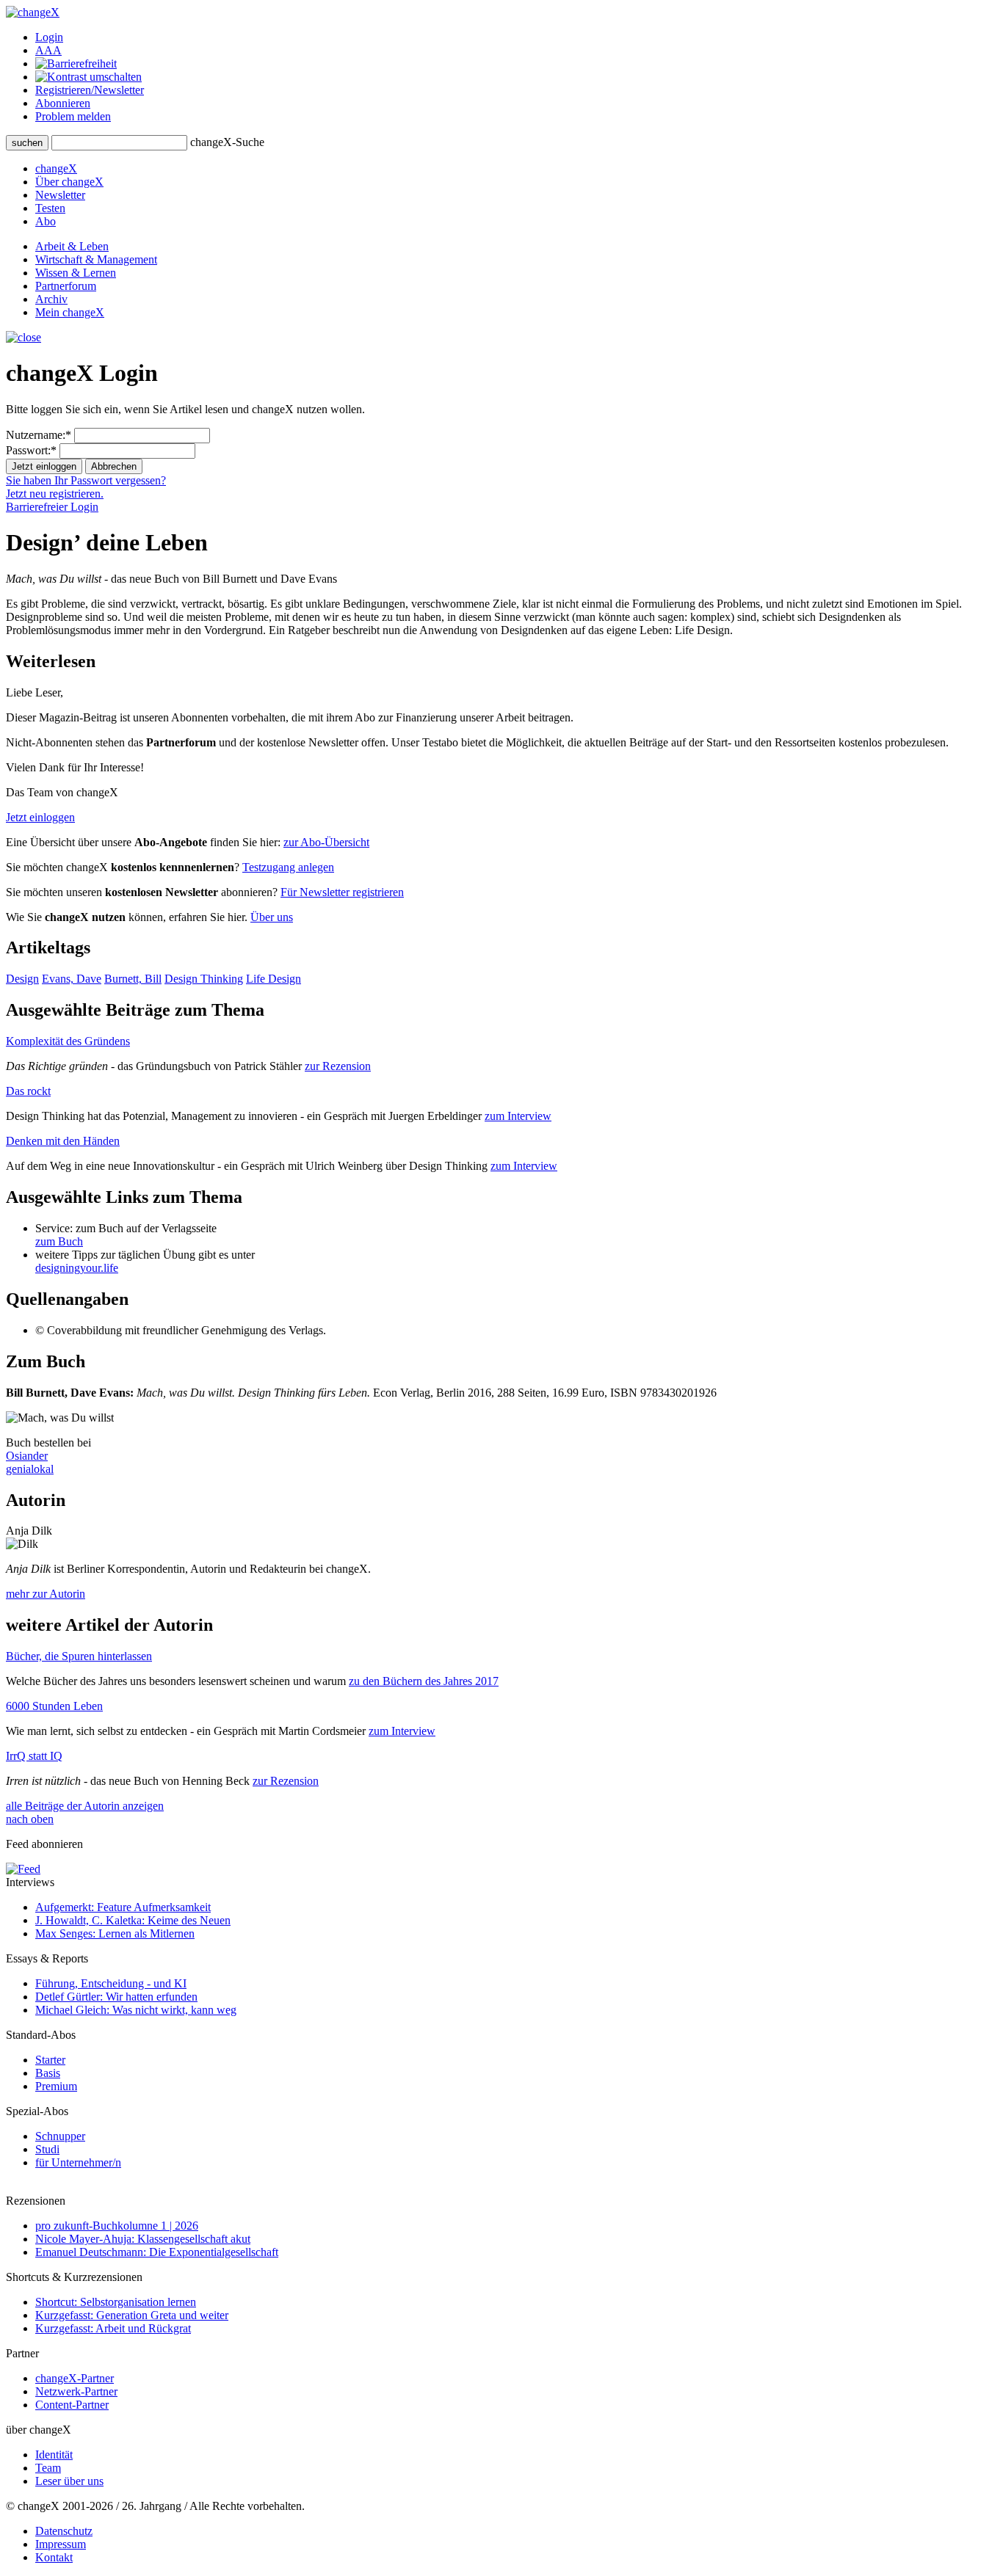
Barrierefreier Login (52, 507)
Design (22, 979)
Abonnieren (63, 103)
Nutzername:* (39, 435)
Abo (46, 221)
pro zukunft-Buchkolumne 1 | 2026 (117, 2226)
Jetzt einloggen (40, 817)
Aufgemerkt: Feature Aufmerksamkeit (123, 1907)
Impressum (61, 2544)
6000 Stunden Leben (54, 1706)
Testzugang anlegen (288, 867)
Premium (56, 2086)
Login (49, 37)
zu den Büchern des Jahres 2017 (424, 1681)
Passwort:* (31, 450)
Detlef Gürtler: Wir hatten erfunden (116, 1997)
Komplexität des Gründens (68, 1041)
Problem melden (73, 116)
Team (48, 2468)
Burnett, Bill (133, 979)
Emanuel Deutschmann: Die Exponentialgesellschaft (157, 2252)
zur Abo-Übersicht (326, 842)
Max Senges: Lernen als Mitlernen (115, 1933)
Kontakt (54, 2557)
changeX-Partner (75, 2378)
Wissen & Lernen (76, 273)
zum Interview (518, 1116)
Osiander (27, 1456)
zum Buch (59, 1241)
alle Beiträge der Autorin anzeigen (85, 1806)
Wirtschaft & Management (96, 259)
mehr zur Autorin (46, 1594)
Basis (48, 2073)
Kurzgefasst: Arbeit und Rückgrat (113, 2328)
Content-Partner (72, 2405)
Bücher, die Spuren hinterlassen (79, 1656)
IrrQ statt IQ (34, 1756)
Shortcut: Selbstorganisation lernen (116, 2302)
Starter (50, 2060)
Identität (54, 2455)
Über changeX (69, 182)
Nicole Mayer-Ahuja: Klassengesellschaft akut (143, 2239)
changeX (56, 168)
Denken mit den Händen (63, 1141)
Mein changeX (70, 312)
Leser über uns (69, 2481)
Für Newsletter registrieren (342, 892)
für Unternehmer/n (78, 2162)
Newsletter (60, 195)
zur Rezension (338, 1066)
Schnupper (60, 2136)
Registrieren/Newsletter (90, 90)
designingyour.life (77, 1268)
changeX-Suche (227, 142)
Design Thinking (204, 979)
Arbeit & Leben (72, 246)
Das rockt (28, 1091)
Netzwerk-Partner (76, 2391)
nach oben (30, 1819)
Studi (47, 2149)
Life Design (274, 979)
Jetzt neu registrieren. (55, 494)
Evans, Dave (72, 979)
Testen (50, 208)
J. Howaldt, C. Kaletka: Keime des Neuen (133, 1920)
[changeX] (33, 12)
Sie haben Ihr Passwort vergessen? (86, 480)
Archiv (51, 299)
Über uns (272, 917)
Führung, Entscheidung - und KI (111, 1983)
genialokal (30, 1469)
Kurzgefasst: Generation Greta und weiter (132, 2315)
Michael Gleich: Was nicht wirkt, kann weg (136, 2010)
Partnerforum (66, 286)
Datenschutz (64, 2531)
